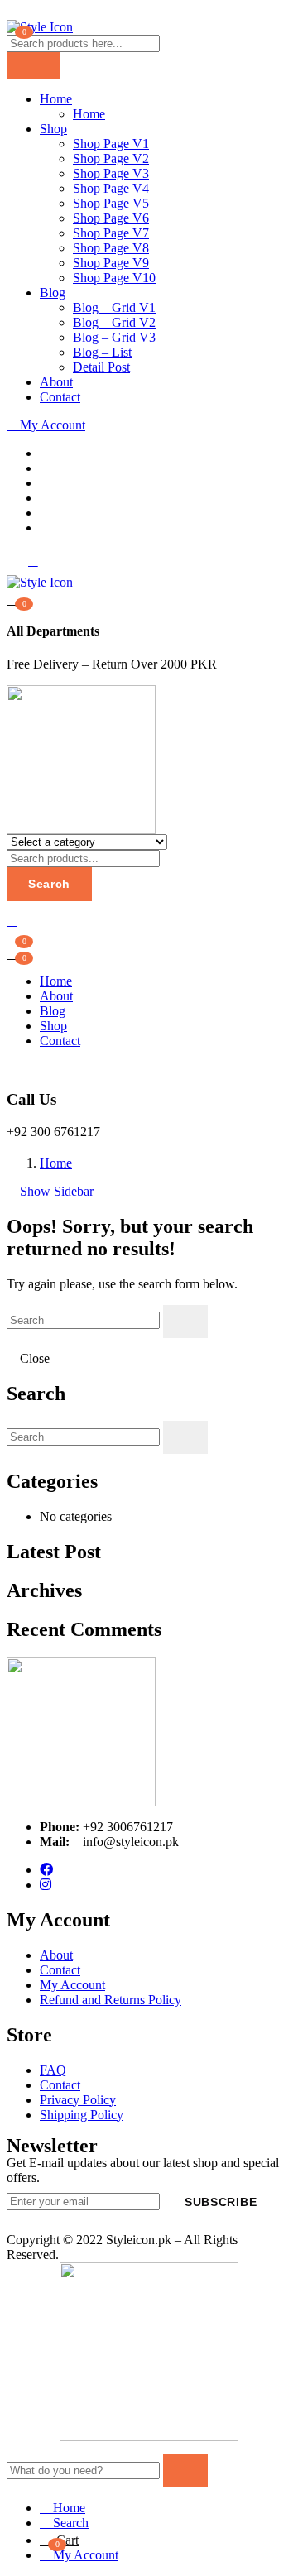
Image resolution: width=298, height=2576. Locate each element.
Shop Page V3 (111, 173)
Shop (53, 129)
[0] (13, 952)
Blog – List (102, 352)
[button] (13, 598)
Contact (60, 397)
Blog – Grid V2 (114, 322)
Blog (53, 293)
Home (56, 99)
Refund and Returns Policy (111, 2000)
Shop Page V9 (111, 263)
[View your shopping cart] (13, 936)
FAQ (53, 2070)
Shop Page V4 (111, 188)
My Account (51, 425)
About (56, 382)
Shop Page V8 (111, 248)
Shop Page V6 (111, 218)
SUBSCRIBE (221, 2202)
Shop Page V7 (111, 233)
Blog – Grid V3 (114, 337)
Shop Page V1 (111, 144)
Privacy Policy (78, 2100)
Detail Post (101, 367)
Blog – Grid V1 (114, 307)
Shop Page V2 (111, 158)
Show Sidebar (55, 1191)
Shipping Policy (82, 2115)
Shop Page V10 (114, 278)
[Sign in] (12, 921)
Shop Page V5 (111, 203)
